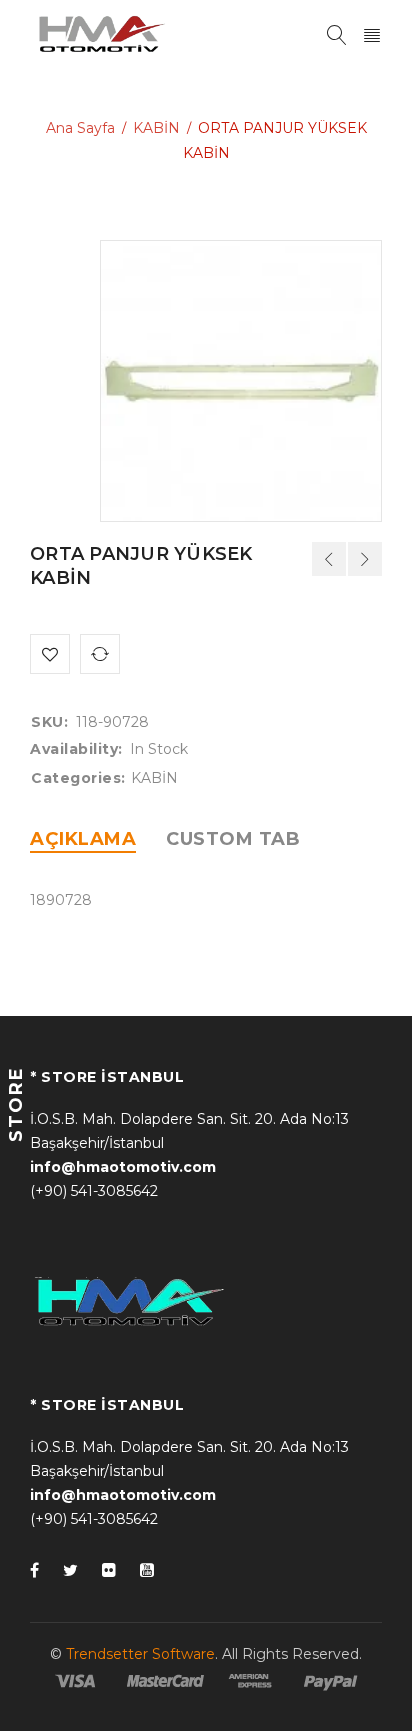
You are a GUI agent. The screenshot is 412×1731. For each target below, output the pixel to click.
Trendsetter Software (140, 1654)
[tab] (83, 839)
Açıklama (83, 839)
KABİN (156, 128)
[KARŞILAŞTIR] (100, 654)
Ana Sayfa (80, 128)
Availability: (76, 749)
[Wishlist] (50, 654)
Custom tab (233, 839)
